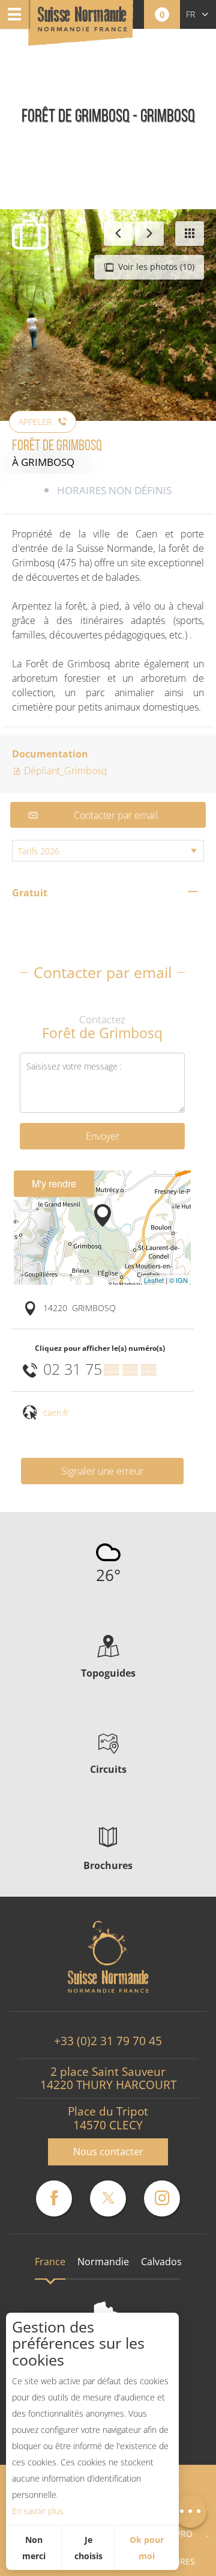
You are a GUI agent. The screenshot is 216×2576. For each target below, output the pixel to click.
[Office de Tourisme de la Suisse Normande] (82, 24)
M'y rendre (54, 1183)
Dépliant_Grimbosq (64, 771)
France (50, 2262)
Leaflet (154, 1280)
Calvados (161, 2262)
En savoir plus (38, 2511)
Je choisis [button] (88, 2548)
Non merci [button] (34, 2548)
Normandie (103, 2262)
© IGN (178, 1280)
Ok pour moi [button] (147, 2548)
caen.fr (56, 1412)
